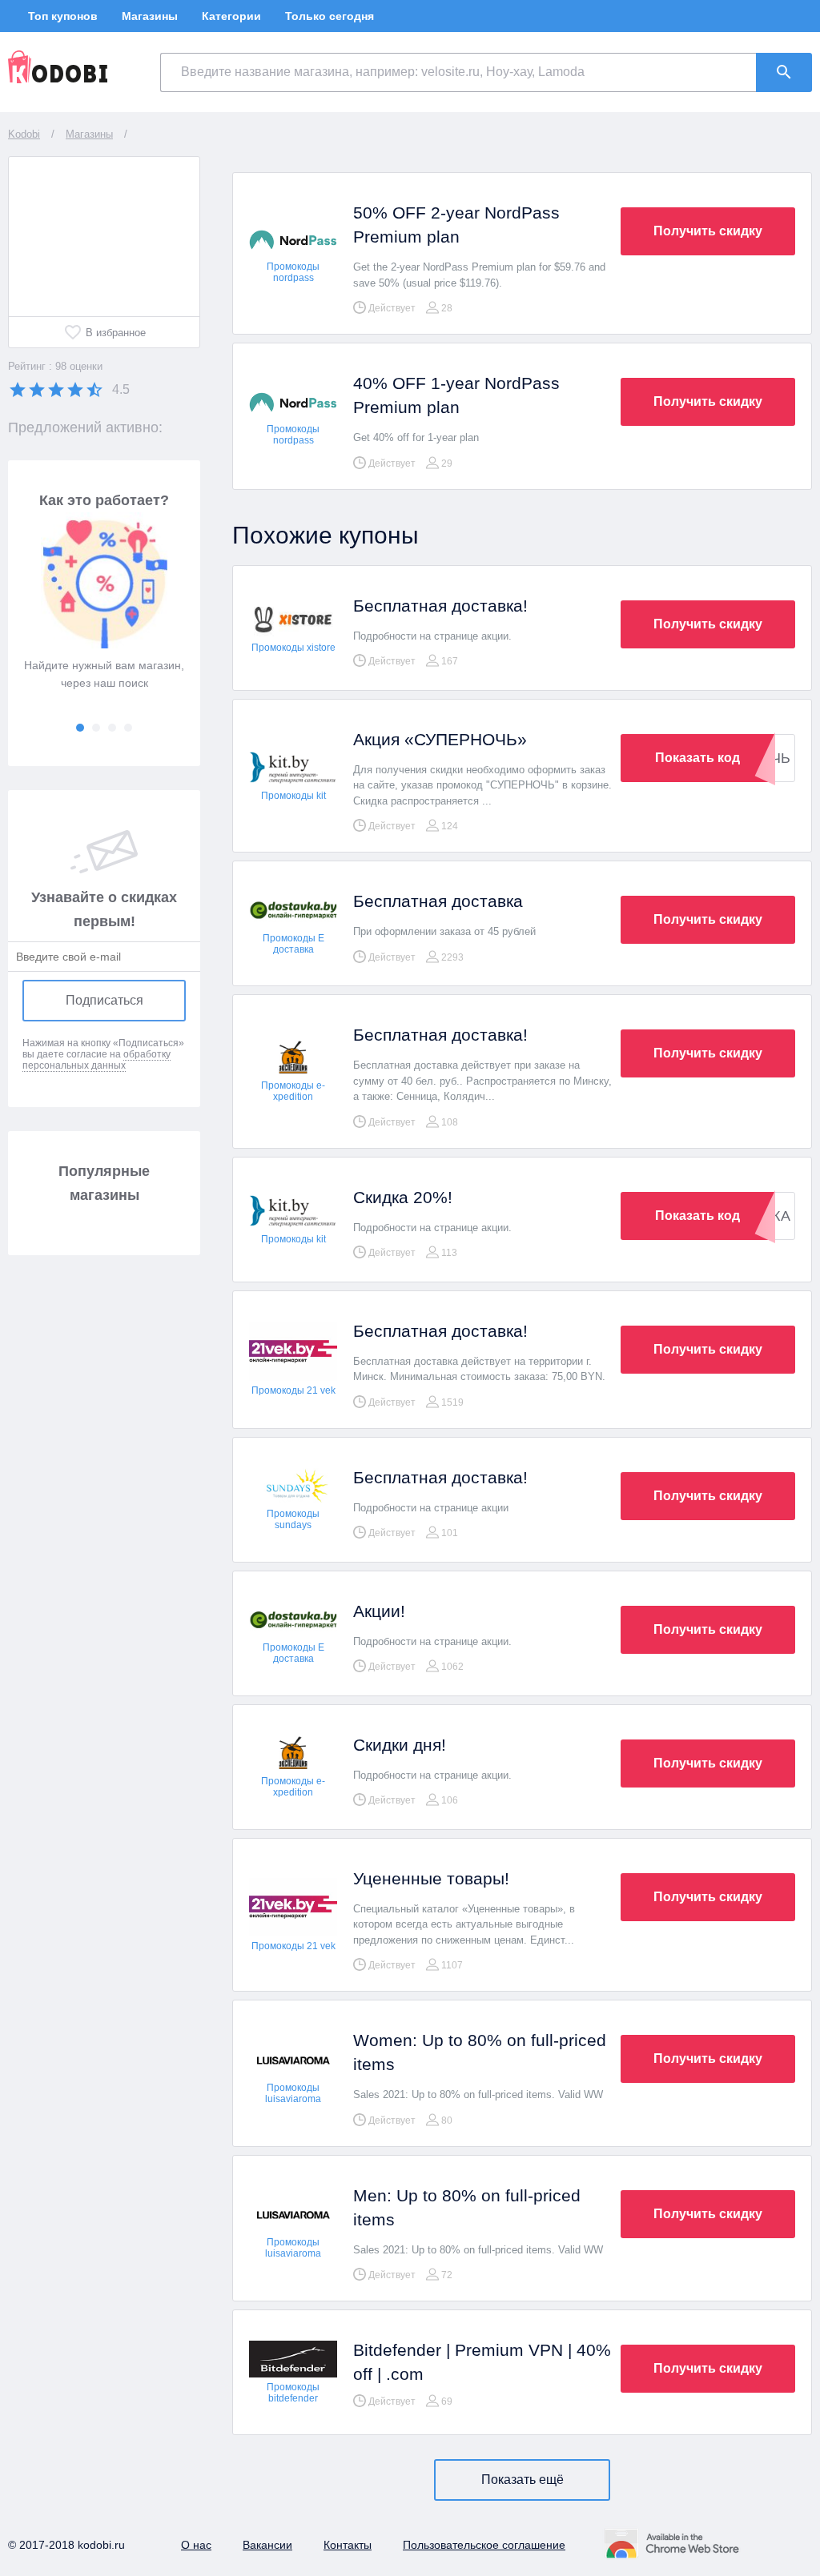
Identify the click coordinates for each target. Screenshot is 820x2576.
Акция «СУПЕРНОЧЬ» (440, 739)
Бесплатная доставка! (440, 606)
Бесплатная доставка (438, 901)
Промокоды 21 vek (293, 1390)
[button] (80, 728)
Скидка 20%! (403, 1197)
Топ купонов (63, 16)
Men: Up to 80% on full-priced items (467, 2207)
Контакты (348, 2545)
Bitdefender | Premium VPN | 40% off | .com (482, 2362)
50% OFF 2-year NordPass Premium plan (456, 225)
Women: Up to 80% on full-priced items (480, 2052)
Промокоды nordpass (293, 272)
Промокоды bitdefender (293, 2393)
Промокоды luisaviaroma (293, 2093)
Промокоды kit (293, 796)
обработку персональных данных (96, 1060)
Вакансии (267, 2545)
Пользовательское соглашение (484, 2545)
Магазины (150, 16)
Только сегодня (330, 16)
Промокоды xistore (293, 648)
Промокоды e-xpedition (293, 1091)
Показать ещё (523, 2480)
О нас (196, 2545)
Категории (231, 16)
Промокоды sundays (293, 1519)
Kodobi (24, 134)
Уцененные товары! (431, 1878)
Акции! (379, 1611)
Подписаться (105, 1000)
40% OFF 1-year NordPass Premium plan (456, 395)
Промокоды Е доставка (293, 944)
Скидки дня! (400, 1745)
